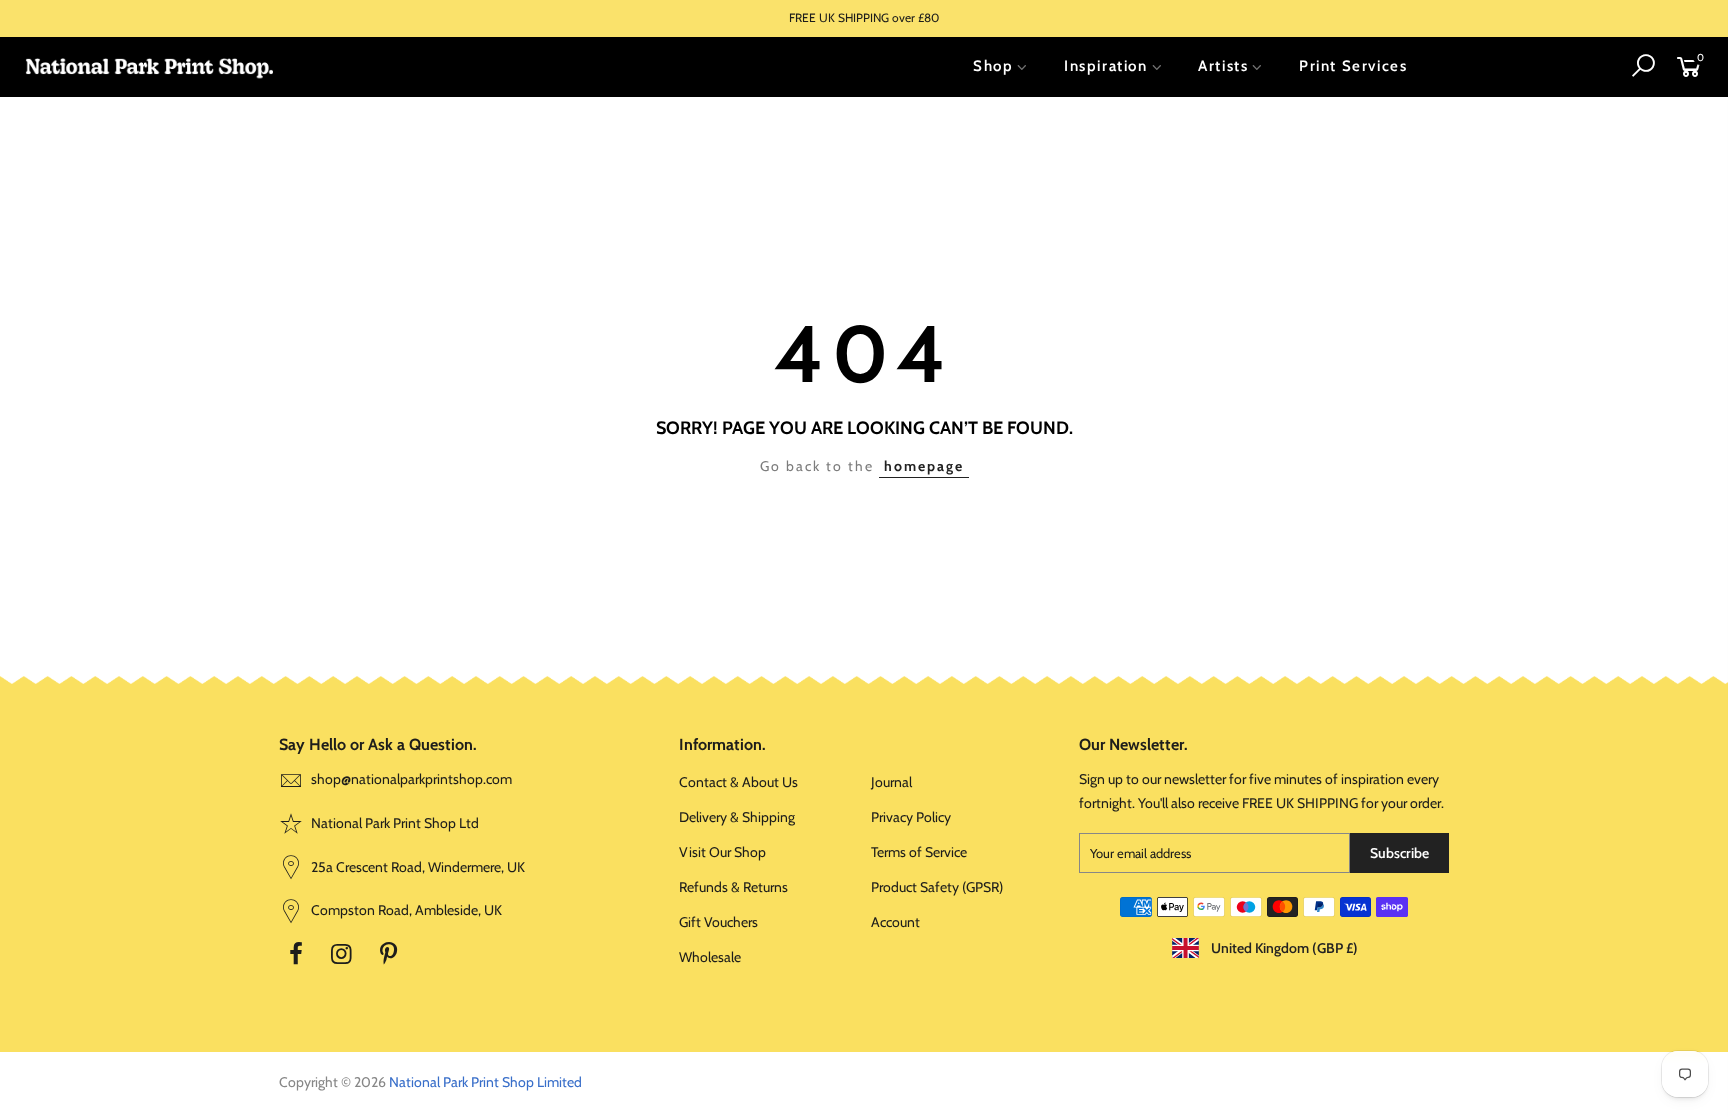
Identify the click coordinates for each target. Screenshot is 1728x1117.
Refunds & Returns (733, 887)
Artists (1223, 66)
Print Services (1353, 66)
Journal (891, 782)
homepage (924, 466)
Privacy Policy (911, 817)
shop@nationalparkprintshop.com (411, 779)
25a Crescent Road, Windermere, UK (416, 867)
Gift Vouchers (718, 922)
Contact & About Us (738, 782)
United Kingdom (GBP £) (1283, 948)
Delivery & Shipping (737, 817)
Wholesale (710, 957)
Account (895, 922)
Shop (993, 66)
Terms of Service (919, 852)
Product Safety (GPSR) (937, 887)
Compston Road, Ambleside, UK (405, 910)
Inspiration (1106, 66)
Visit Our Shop (722, 852)
